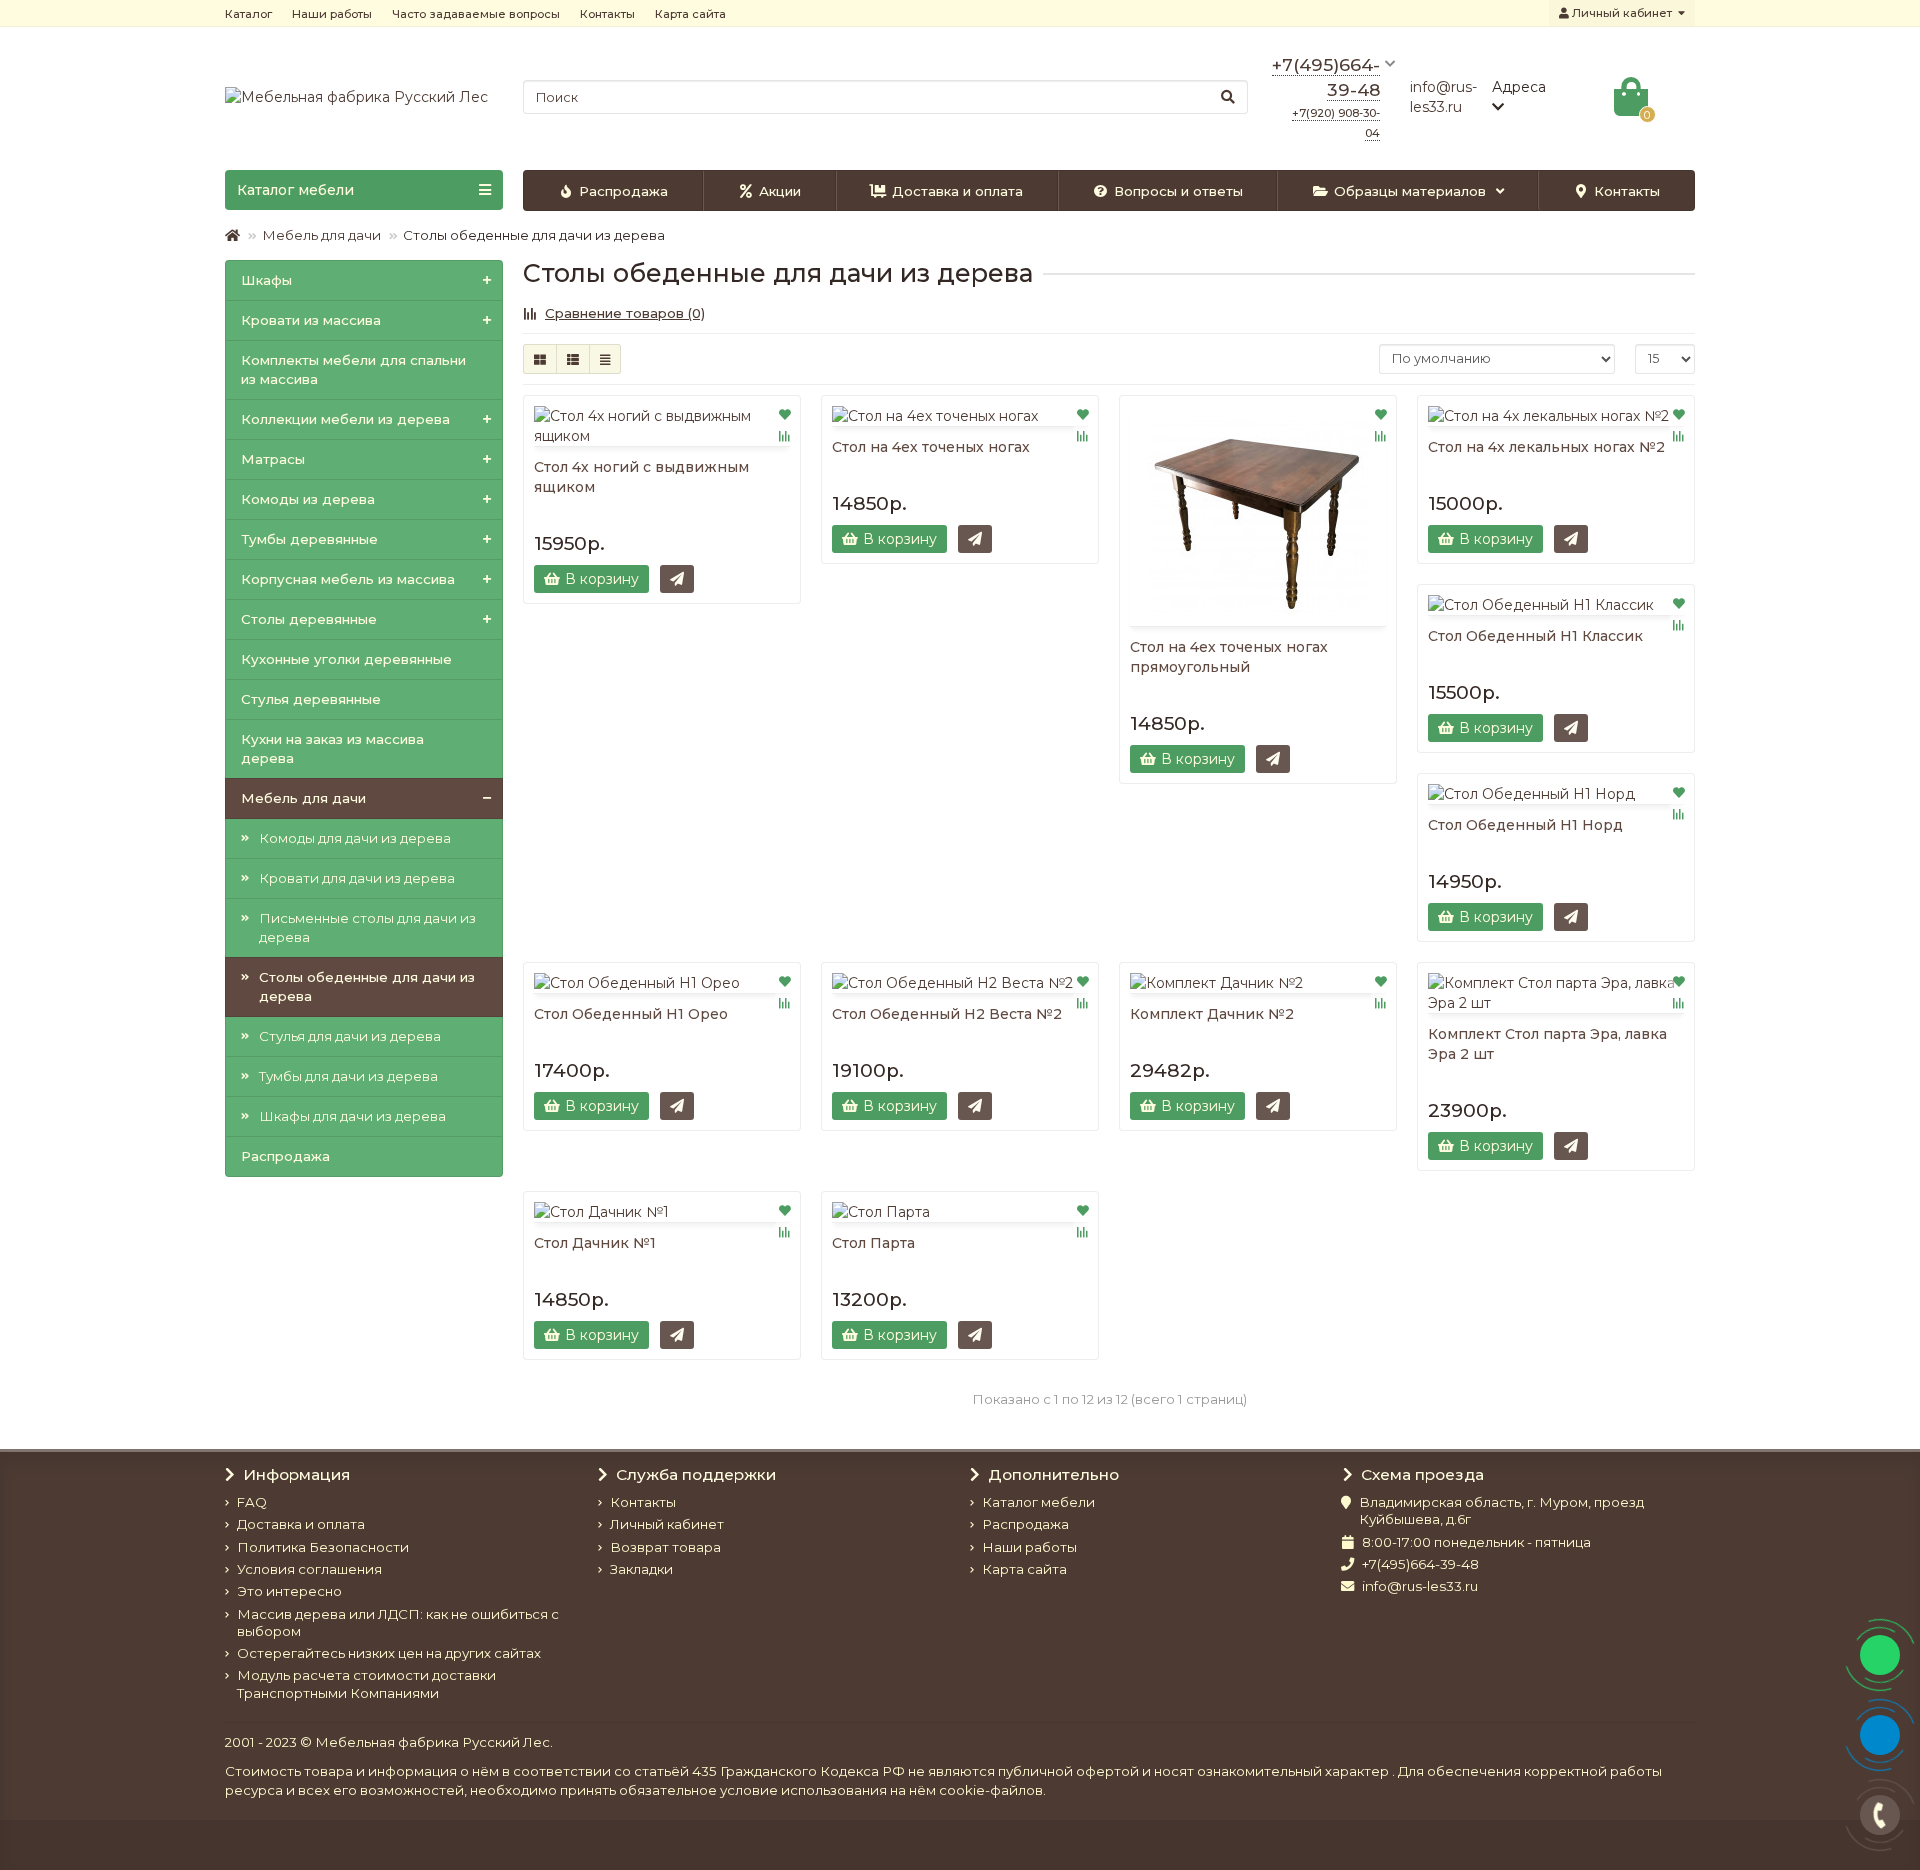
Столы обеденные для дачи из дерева (367, 986)
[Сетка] (540, 359)
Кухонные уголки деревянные (346, 659)
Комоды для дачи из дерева (355, 838)
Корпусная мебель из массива (348, 579)
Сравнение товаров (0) (625, 313)
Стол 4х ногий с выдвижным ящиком (641, 477)
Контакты (607, 14)
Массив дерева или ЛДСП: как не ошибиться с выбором (398, 1622)
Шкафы (266, 280)
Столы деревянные (309, 619)
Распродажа (623, 191)
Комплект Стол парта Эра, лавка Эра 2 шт (1547, 1044)
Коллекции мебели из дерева (345, 419)
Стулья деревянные (311, 699)
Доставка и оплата (957, 191)
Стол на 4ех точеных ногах (931, 447)
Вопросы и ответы (1178, 191)
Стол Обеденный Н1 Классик (1535, 636)
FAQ (252, 1502)
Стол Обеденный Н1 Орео (631, 1014)
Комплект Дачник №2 (1212, 1014)
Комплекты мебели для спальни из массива (353, 369)
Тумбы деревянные (309, 539)
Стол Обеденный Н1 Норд (1525, 825)
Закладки (641, 1569)
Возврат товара (665, 1547)
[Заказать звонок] (1880, 1815)
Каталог (248, 14)
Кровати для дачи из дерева (357, 878)
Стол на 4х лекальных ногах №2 (1546, 447)
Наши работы (332, 14)
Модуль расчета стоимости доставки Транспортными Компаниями (366, 1683)
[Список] (573, 359)
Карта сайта (690, 14)
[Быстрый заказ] (677, 579)
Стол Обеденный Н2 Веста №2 (947, 1014)
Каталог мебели (1038, 1502)
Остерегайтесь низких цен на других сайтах (389, 1653)
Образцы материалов (1410, 191)
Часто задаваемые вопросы (476, 14)
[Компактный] (605, 359)
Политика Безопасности (323, 1547)
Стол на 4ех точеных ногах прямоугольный (1229, 657)
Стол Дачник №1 (595, 1243)
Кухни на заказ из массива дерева (332, 748)
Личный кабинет (667, 1524)
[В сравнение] (785, 436)
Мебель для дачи (321, 235)
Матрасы (273, 459)
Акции (780, 191)
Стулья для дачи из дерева (350, 1036)
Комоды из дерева (308, 499)
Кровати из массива (311, 320)
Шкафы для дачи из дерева (352, 1116)
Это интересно (289, 1591)
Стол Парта (873, 1243)
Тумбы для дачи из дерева (348, 1076)
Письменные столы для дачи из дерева (367, 927)
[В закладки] (785, 414)
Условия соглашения (309, 1569)
